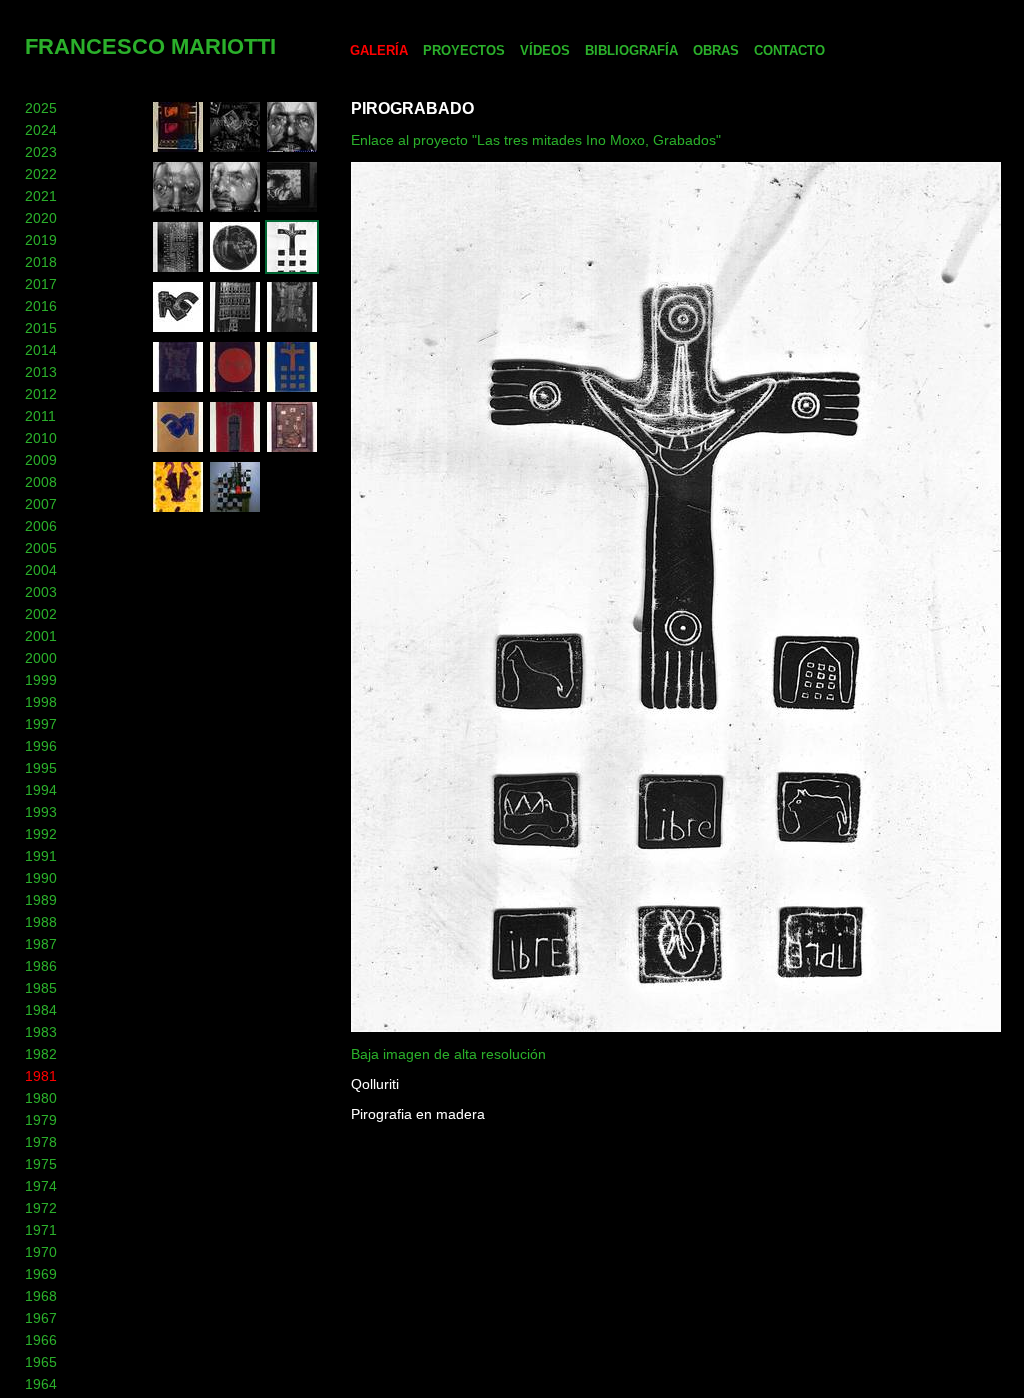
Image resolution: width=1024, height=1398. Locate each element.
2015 (41, 328)
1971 (41, 1230)
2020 (41, 218)
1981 (41, 1076)
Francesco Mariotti (150, 46)
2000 (41, 658)
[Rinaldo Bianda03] (292, 149)
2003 (41, 592)
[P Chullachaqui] (235, 329)
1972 (41, 1208)
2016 (41, 306)
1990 (41, 878)
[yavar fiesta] (235, 389)
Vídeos (545, 50)
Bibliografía (631, 50)
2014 (41, 350)
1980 (41, 1098)
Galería (379, 50)
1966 (41, 1340)
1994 (41, 790)
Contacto (789, 50)
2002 (41, 614)
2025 (41, 108)
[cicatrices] (235, 449)
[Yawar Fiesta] (235, 269)
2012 (41, 394)
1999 (41, 680)
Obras (716, 50)
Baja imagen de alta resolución (448, 1054)
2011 (40, 416)
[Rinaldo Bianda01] (235, 209)
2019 (41, 240)
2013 (41, 372)
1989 (41, 900)
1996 (41, 746)
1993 (41, 812)
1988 (41, 922)
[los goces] (178, 449)
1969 (41, 1274)
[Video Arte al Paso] (235, 149)
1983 (41, 1032)
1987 (41, 944)
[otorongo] (178, 389)
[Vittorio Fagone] (292, 209)
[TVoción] (178, 149)
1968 (41, 1296)
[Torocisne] (178, 509)
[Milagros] (292, 449)
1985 (41, 988)
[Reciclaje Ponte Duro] (235, 509)
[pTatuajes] (178, 269)
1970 (41, 1252)
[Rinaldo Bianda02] (178, 209)
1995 (41, 768)
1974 (41, 1186)
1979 (41, 1120)
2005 (41, 548)
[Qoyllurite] (292, 389)
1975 (41, 1164)
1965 (41, 1362)
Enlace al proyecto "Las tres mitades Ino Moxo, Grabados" (536, 140)
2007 (41, 504)
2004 (41, 570)
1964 (41, 1384)
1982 (41, 1054)
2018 (41, 262)
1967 (41, 1318)
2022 (41, 174)
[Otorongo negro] (292, 329)
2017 (41, 284)
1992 (41, 834)
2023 (41, 152)
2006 (41, 526)
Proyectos (464, 50)
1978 (41, 1142)
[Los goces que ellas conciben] (178, 329)
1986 (41, 966)
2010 (41, 438)
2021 (41, 196)
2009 (41, 460)
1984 (41, 1010)
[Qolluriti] (292, 269)
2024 (41, 130)
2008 (41, 482)
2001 (41, 636)
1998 (41, 702)
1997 (41, 724)
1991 (41, 856)
